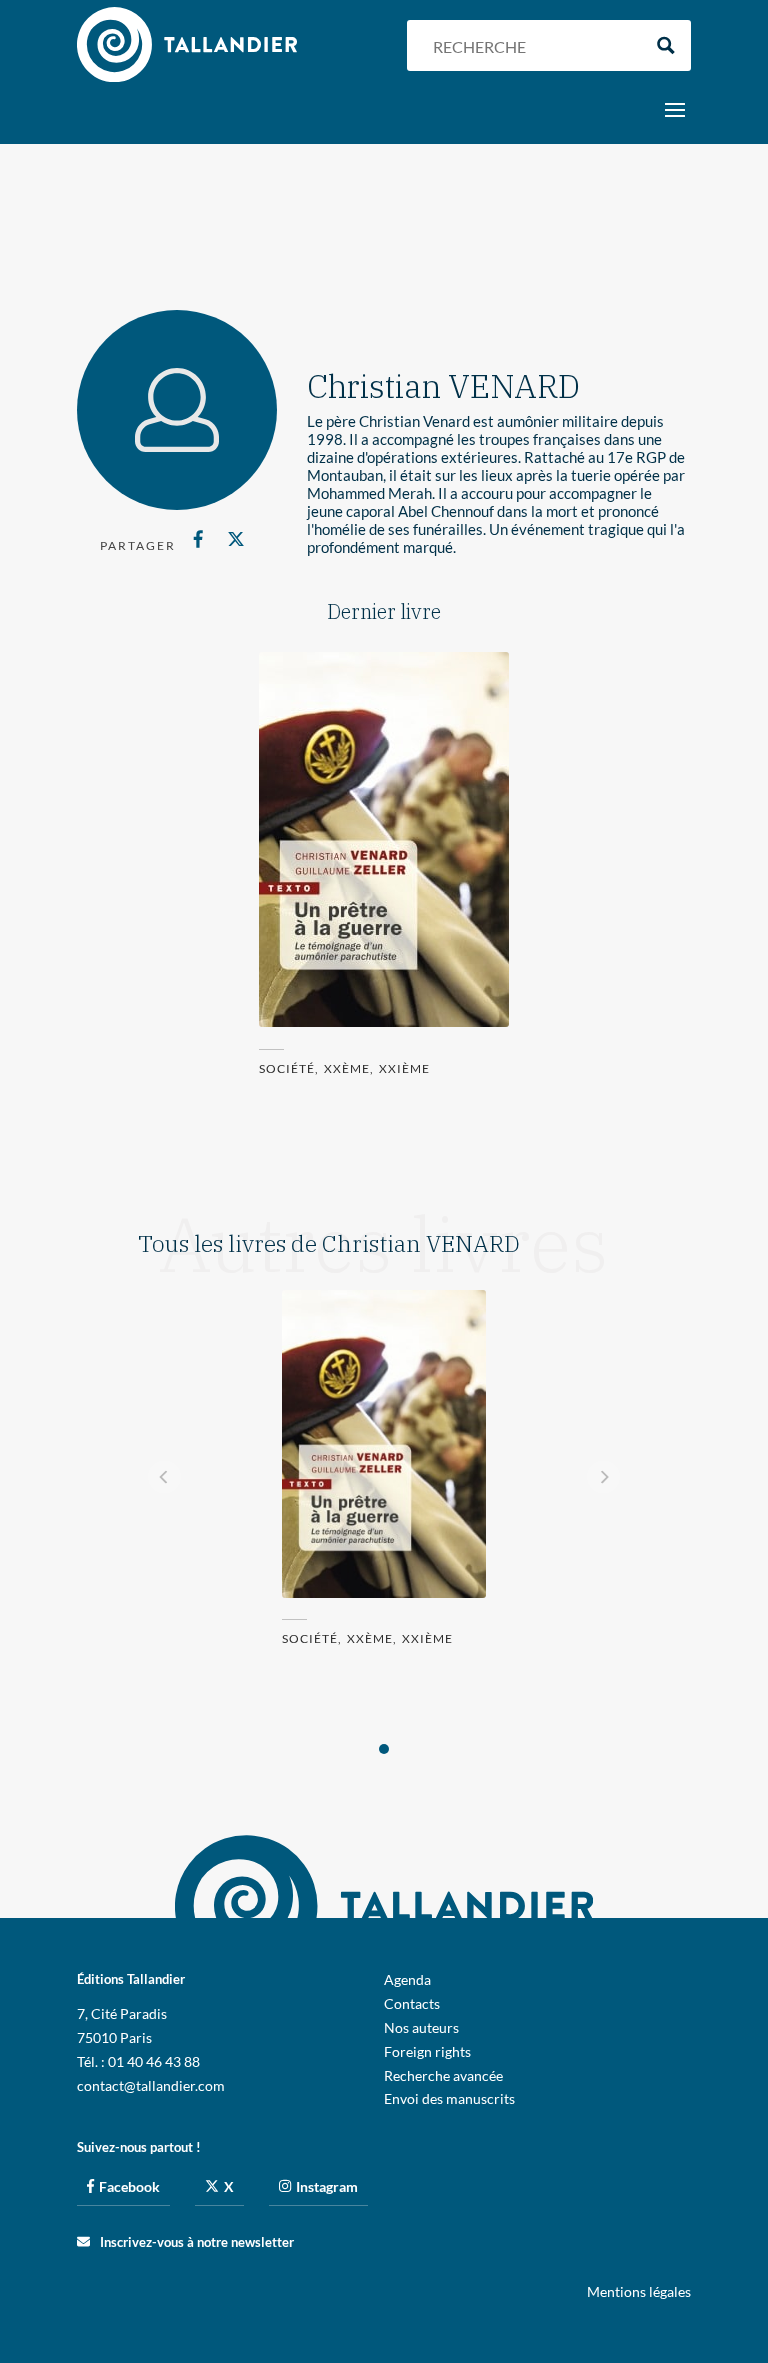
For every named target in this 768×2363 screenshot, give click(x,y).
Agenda (407, 1979)
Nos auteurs (421, 2027)
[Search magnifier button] (665, 45)
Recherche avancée (443, 2075)
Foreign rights (427, 2051)
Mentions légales (639, 2291)
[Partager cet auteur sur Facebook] (198, 539)
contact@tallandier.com (151, 2085)
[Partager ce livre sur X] (236, 539)
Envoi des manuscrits (449, 2098)
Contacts (412, 2003)
